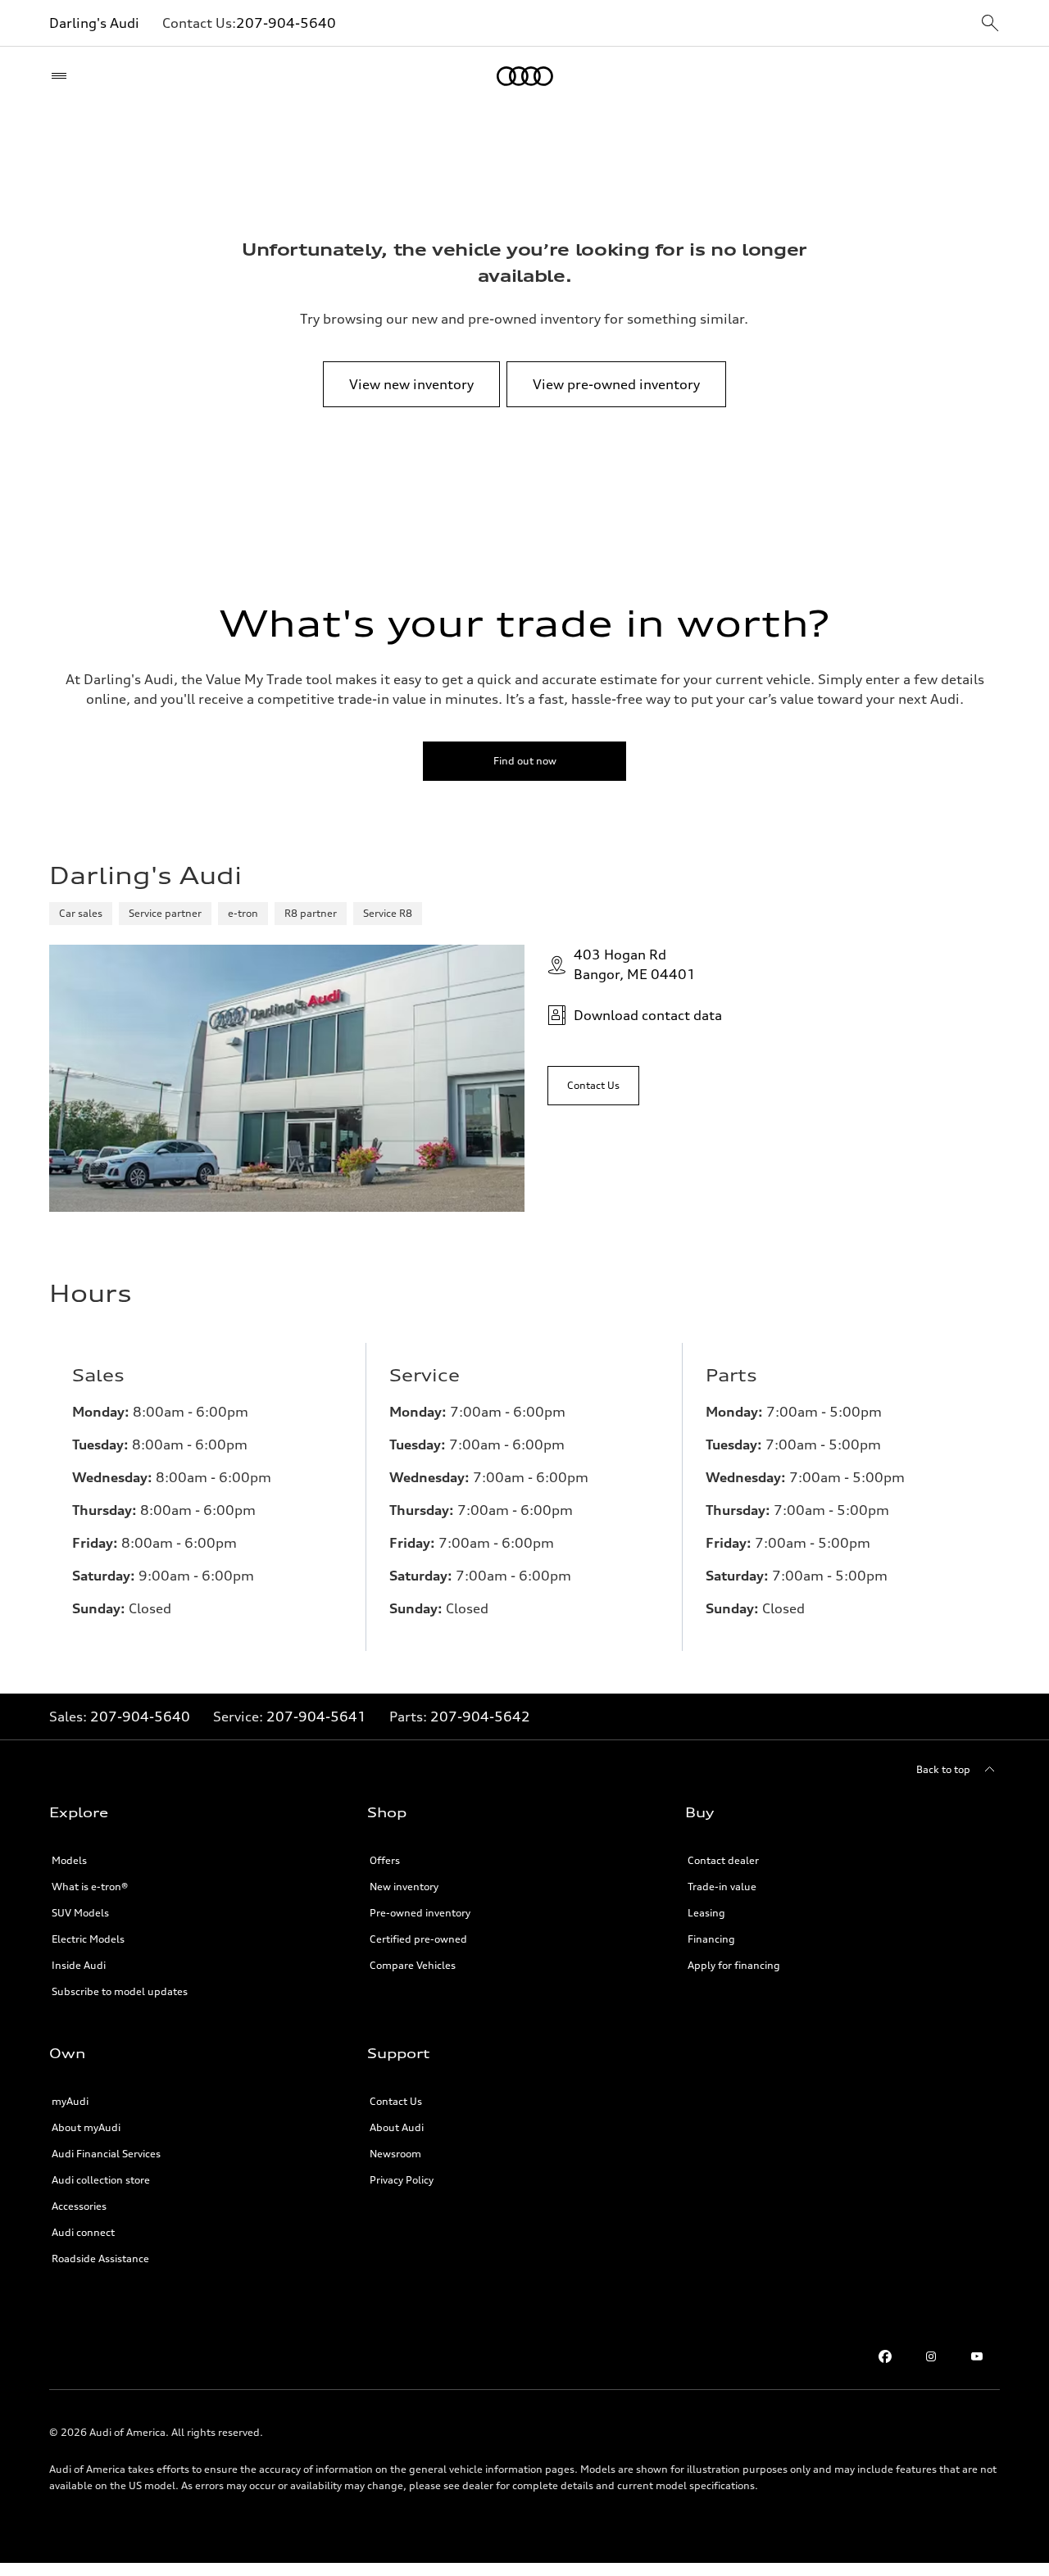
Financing (711, 1939)
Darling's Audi (94, 23)
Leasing (706, 1913)
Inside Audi (79, 1965)
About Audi (397, 2127)
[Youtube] (977, 2356)
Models (69, 1860)
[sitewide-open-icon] (990, 24)
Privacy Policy (402, 2180)
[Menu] (63, 76)
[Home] (525, 76)
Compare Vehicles (413, 1965)
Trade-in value (722, 1887)
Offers (385, 1860)
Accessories (79, 2206)
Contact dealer (723, 1860)
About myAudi (86, 2127)
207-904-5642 (480, 1717)
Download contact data (648, 1015)
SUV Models (80, 1913)
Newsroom (395, 2154)
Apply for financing (734, 1965)
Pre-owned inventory (420, 1913)
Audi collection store (101, 2180)
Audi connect (83, 2232)
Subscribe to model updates (120, 1991)
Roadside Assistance (100, 2259)
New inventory (404, 1887)
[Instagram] (931, 2356)
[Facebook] (885, 2356)
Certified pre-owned (418, 1939)
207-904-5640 (286, 23)
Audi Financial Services (106, 2154)
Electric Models (88, 1939)
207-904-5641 (316, 1717)
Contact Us (396, 2101)
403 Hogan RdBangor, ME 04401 (635, 964)
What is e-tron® (90, 1887)
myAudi (70, 2101)
